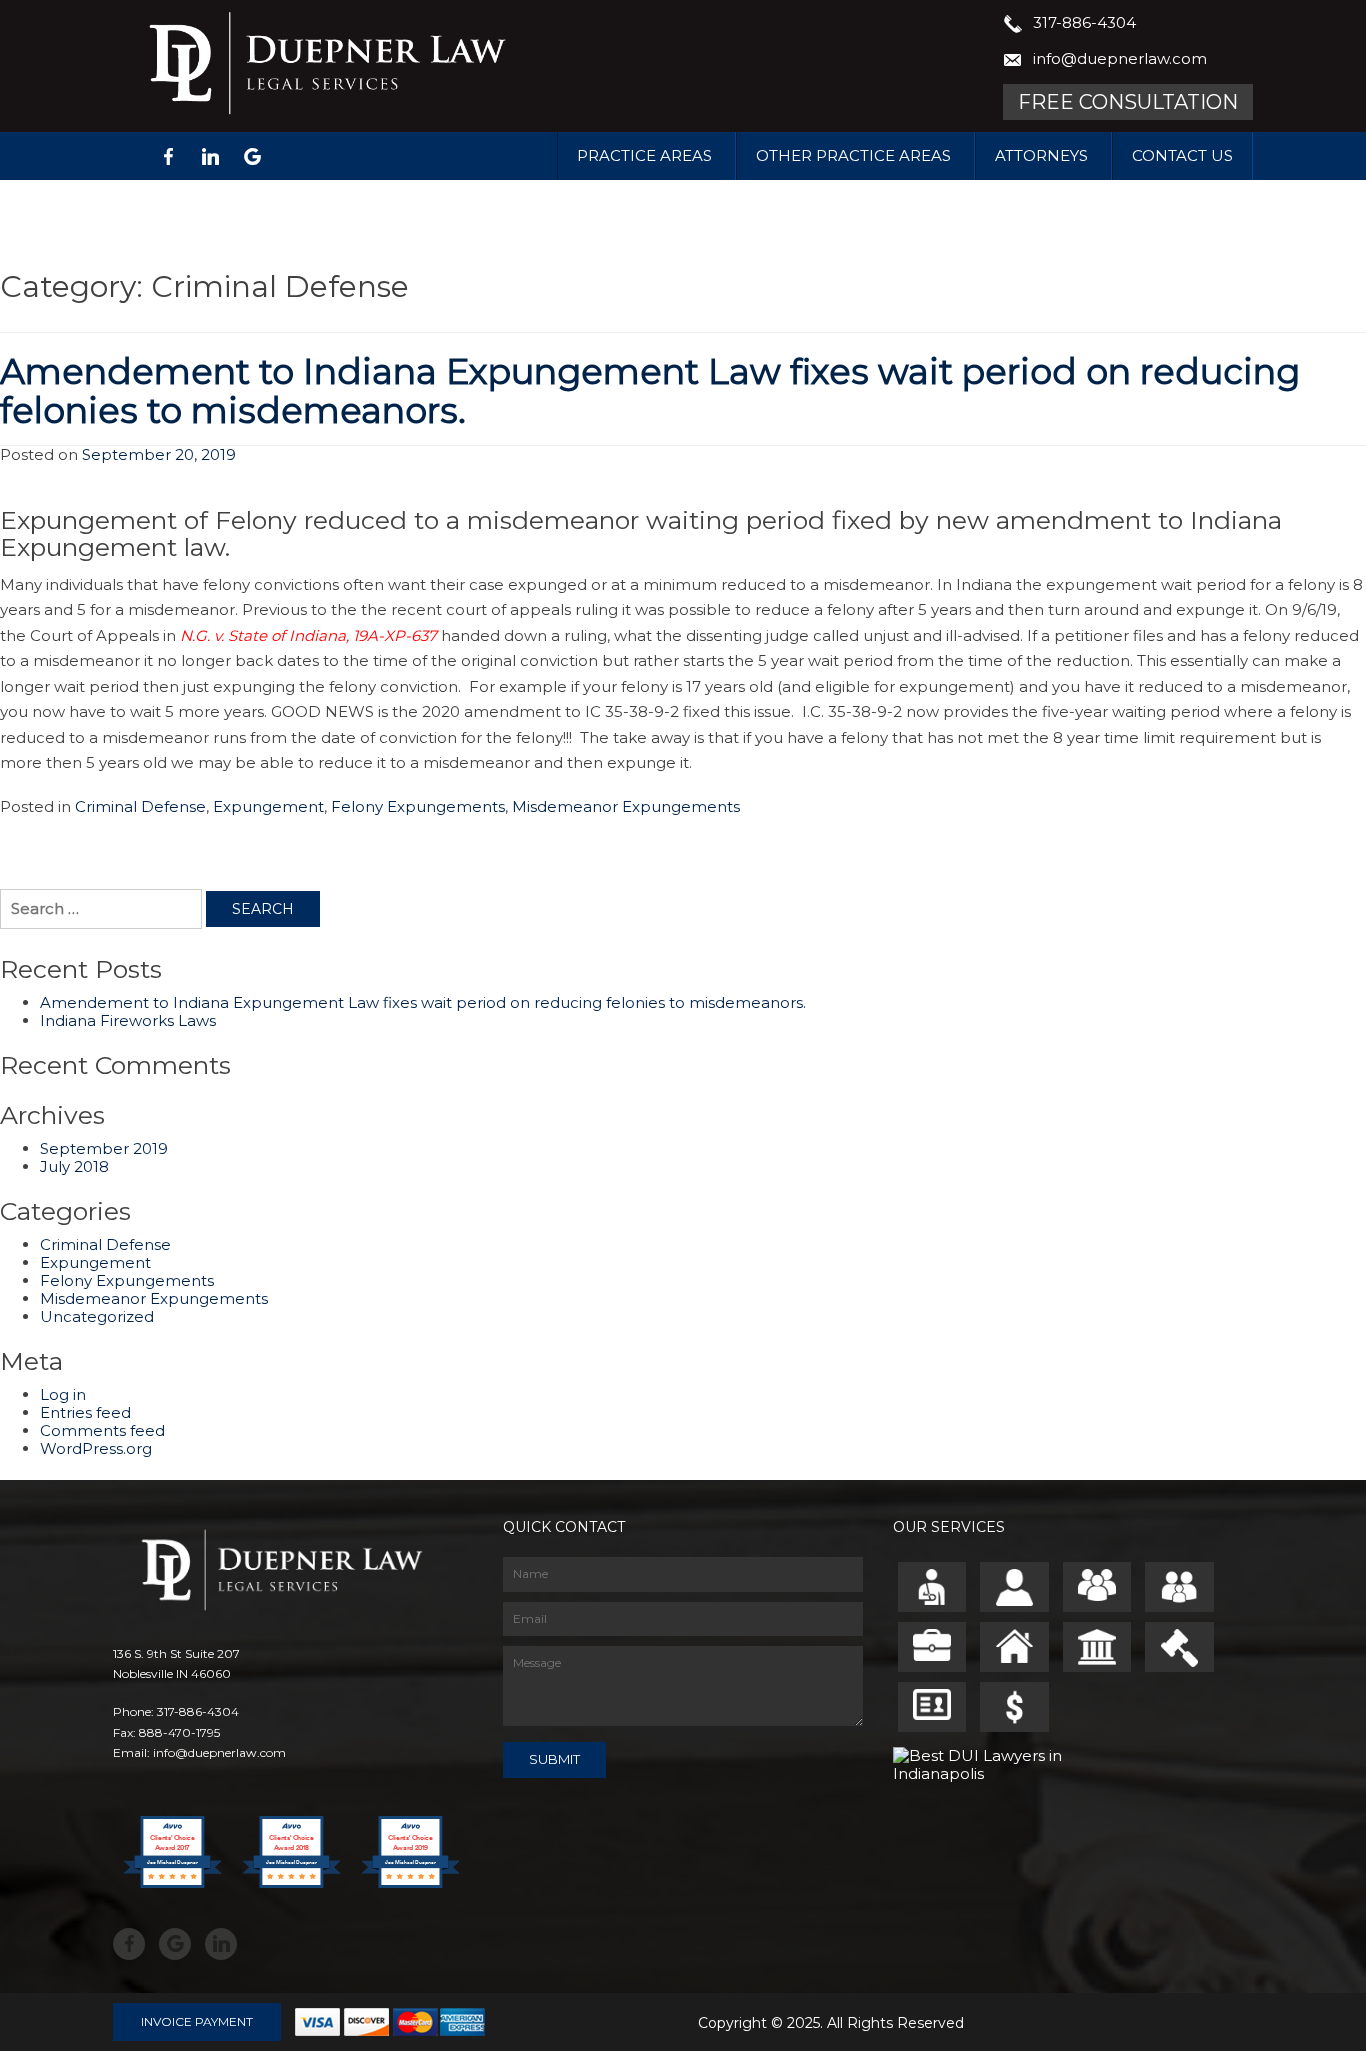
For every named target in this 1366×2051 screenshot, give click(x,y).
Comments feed (102, 1430)
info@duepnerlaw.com (1120, 58)
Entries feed (85, 1412)
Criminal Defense (140, 806)
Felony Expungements (418, 806)
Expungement (268, 806)
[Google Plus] (252, 157)
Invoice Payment (197, 2021)
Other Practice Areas (853, 155)
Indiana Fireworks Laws (128, 1020)
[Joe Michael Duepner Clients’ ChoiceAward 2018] (291, 1907)
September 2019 (104, 1148)
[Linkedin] (210, 157)
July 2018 (74, 1166)
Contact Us (1182, 155)
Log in (63, 1394)
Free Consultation (1128, 102)
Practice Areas (644, 155)
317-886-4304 (1084, 22)
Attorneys (1041, 155)
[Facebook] (168, 157)
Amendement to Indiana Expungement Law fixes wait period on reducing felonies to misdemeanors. (650, 391)
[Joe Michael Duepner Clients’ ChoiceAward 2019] (410, 1907)
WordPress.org (96, 1448)
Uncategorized (97, 1316)
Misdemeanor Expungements (626, 806)
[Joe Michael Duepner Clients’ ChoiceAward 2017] (172, 1907)
